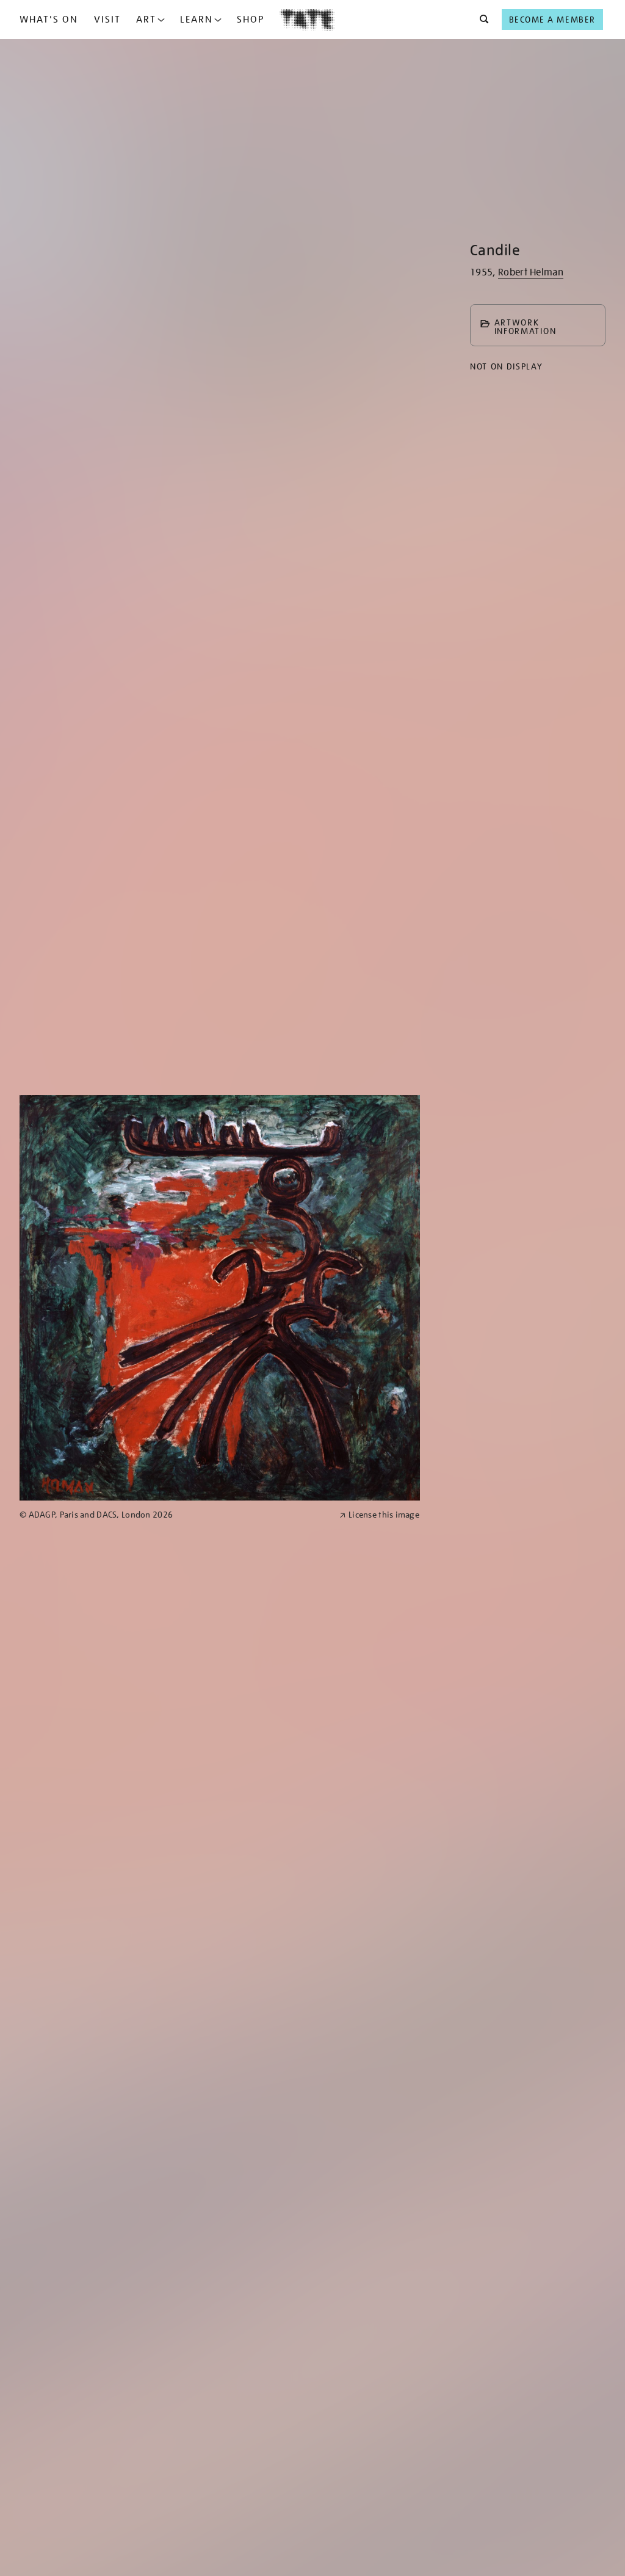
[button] (481, 20)
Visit (107, 20)
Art (146, 20)
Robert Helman (531, 272)
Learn (197, 20)
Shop (251, 20)
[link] (174, 1515)
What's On (49, 20)
